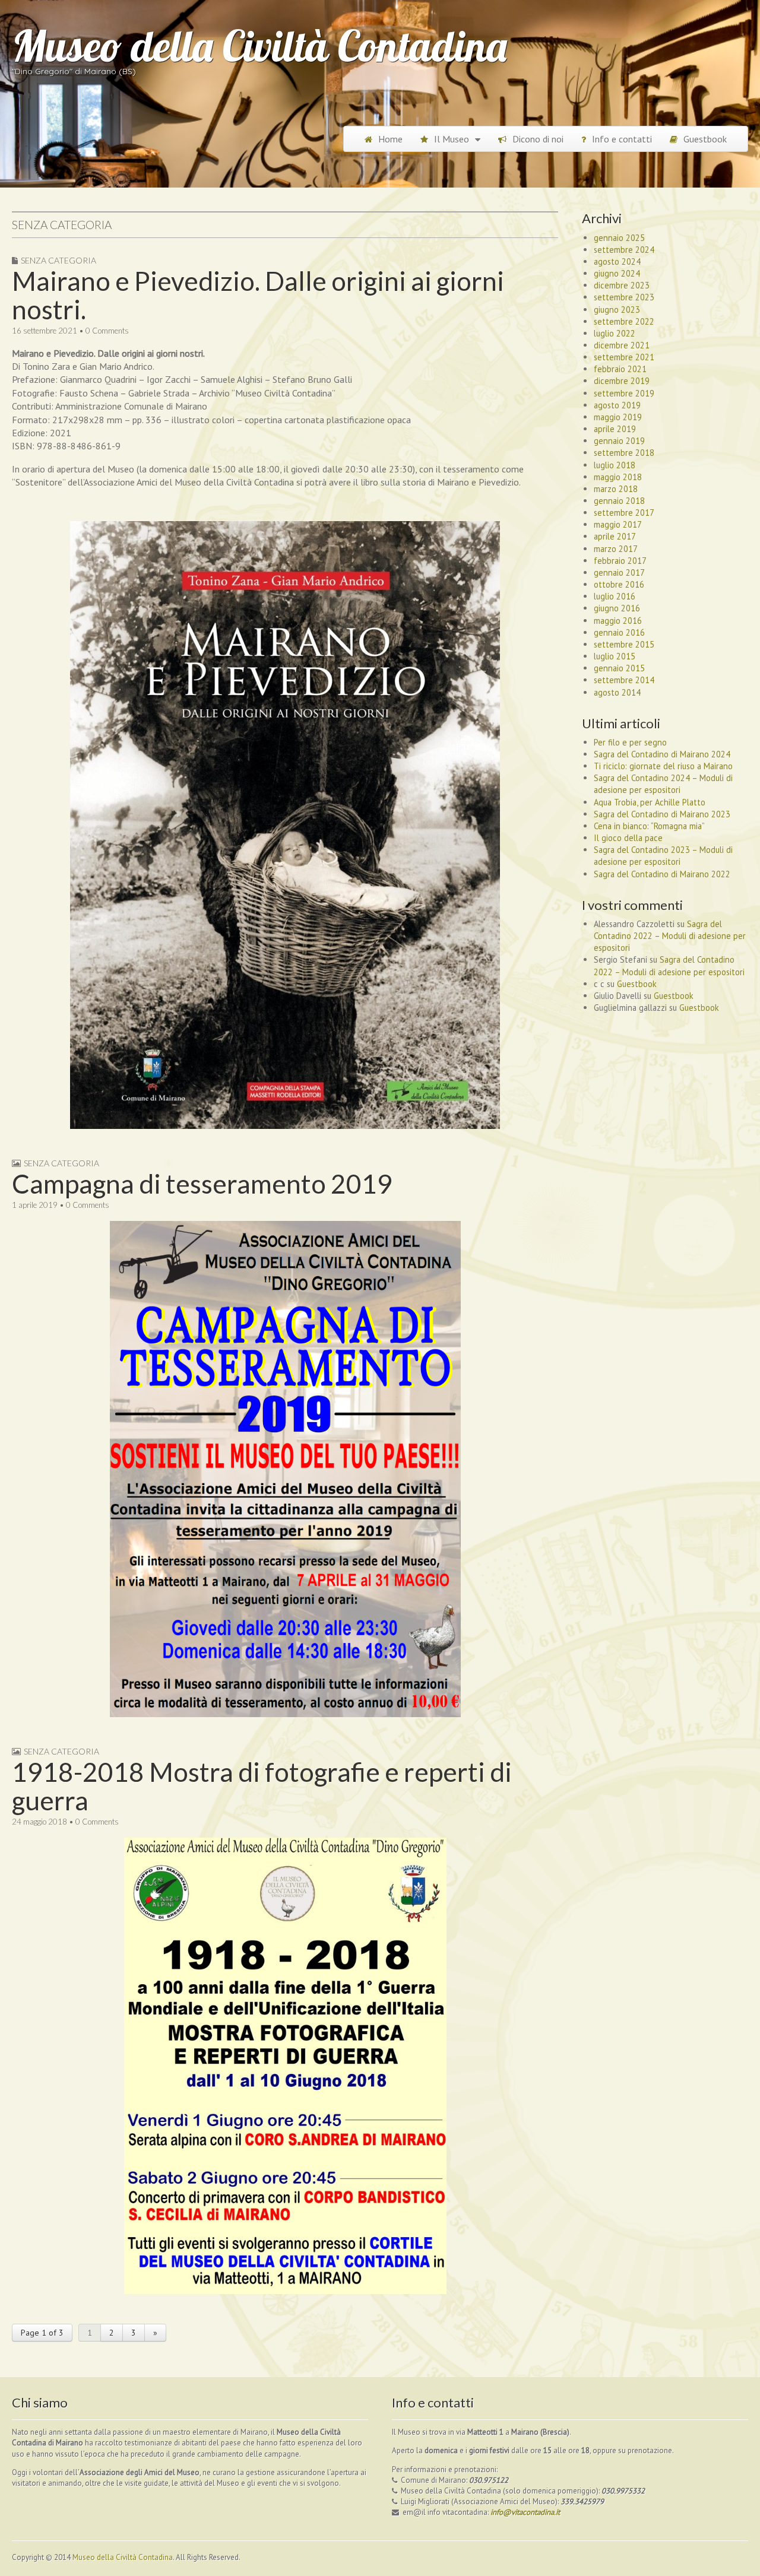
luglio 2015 (615, 656)
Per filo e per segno (630, 742)
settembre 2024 (624, 250)
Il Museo (452, 139)
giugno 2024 (617, 273)
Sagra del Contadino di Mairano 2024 (662, 754)
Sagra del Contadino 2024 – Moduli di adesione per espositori (663, 784)
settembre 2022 (624, 321)
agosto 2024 (617, 261)
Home (390, 139)
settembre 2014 (624, 680)
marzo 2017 (616, 549)
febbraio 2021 (620, 369)
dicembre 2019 (622, 381)
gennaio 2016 (619, 632)
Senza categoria (58, 260)
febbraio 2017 (620, 561)
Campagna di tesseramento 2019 (202, 1184)
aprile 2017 (615, 536)
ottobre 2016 (619, 584)
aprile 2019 (615, 429)
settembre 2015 (624, 644)
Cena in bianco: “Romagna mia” (649, 826)
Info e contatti (622, 139)
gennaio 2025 (619, 238)
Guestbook (705, 139)
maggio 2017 (618, 524)
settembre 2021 (624, 357)
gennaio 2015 (619, 668)
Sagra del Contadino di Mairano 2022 (662, 874)
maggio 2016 (618, 621)
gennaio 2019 (619, 441)
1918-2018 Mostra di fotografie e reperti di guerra (262, 1786)
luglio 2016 (615, 596)
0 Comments (107, 331)
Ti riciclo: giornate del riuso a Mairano (663, 766)
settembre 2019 (624, 393)
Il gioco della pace (628, 838)
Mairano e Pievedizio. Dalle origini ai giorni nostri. (258, 295)
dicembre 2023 (622, 285)
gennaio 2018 (619, 501)
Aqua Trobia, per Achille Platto (650, 802)
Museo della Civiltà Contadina (259, 46)
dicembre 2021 (622, 345)
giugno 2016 (617, 608)
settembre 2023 (624, 297)
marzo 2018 (616, 489)
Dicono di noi (538, 139)
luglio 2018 (615, 465)
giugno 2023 (617, 310)
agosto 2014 (617, 692)
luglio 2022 (615, 333)
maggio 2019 (618, 417)
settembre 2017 (624, 513)
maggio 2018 (618, 477)
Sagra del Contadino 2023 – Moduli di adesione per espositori (663, 856)
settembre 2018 (624, 453)
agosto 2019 (617, 405)
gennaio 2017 (619, 572)
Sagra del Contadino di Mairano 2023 (662, 814)
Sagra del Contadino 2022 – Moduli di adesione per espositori (670, 936)
